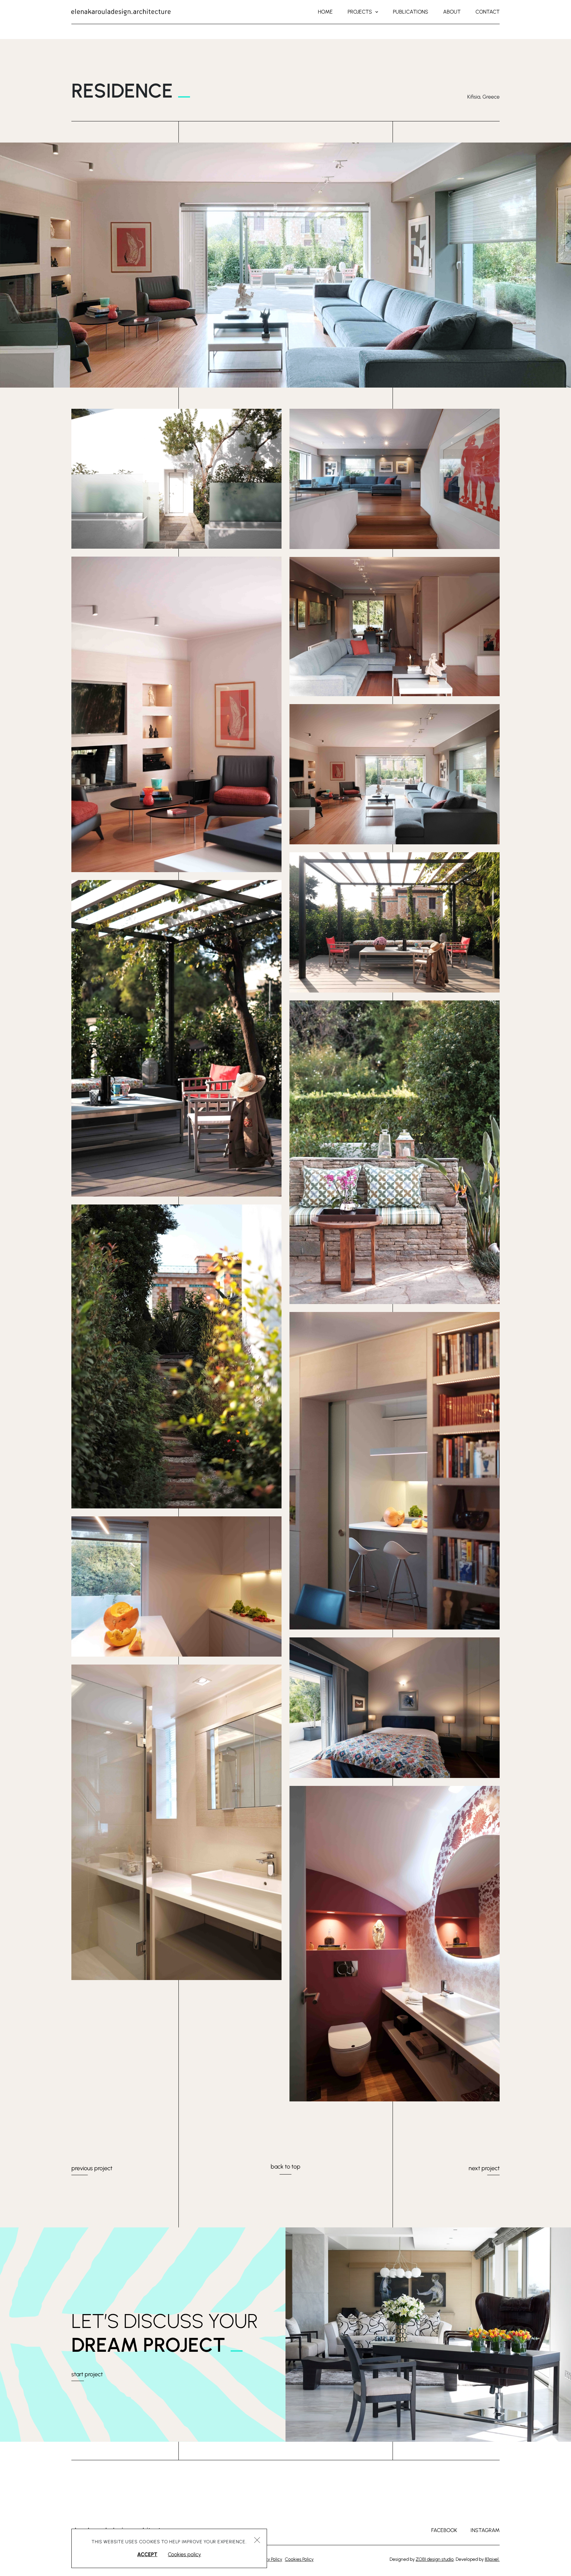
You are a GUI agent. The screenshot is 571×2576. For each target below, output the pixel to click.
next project (484, 2168)
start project (87, 2374)
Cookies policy (184, 2554)
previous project (92, 2168)
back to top (285, 2167)
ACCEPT (147, 2554)
